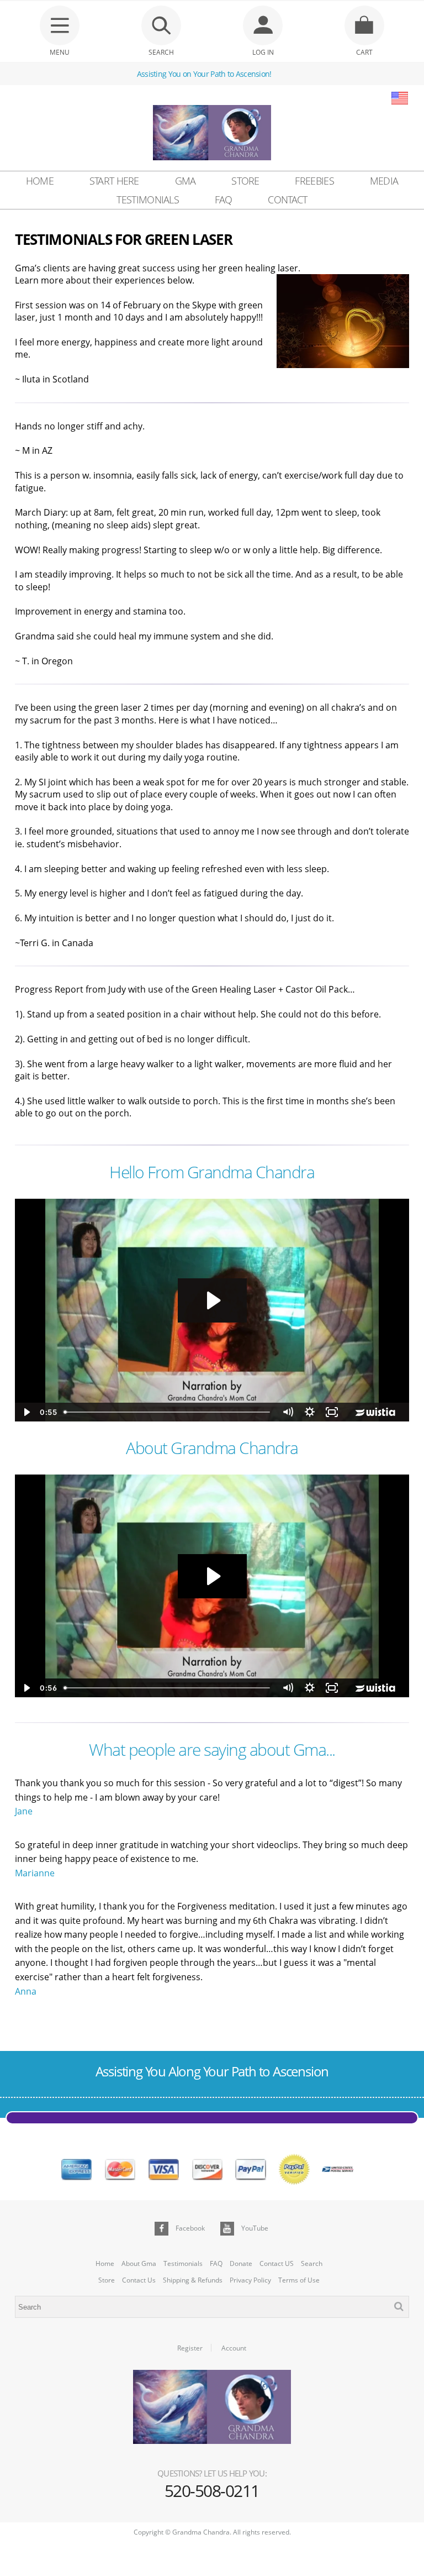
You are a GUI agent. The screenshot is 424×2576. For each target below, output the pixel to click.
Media (384, 181)
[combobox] (212, 2307)
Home (40, 181)
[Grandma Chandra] (212, 134)
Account (234, 2348)
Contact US (277, 2264)
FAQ (224, 200)
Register (190, 2348)
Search (312, 2264)
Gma (185, 181)
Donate (241, 2264)
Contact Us (139, 2280)
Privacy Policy (250, 2280)
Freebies (314, 181)
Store (245, 181)
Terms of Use (299, 2280)
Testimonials (148, 200)
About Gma (139, 2264)
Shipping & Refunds (193, 2280)
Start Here (114, 181)
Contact (287, 200)
